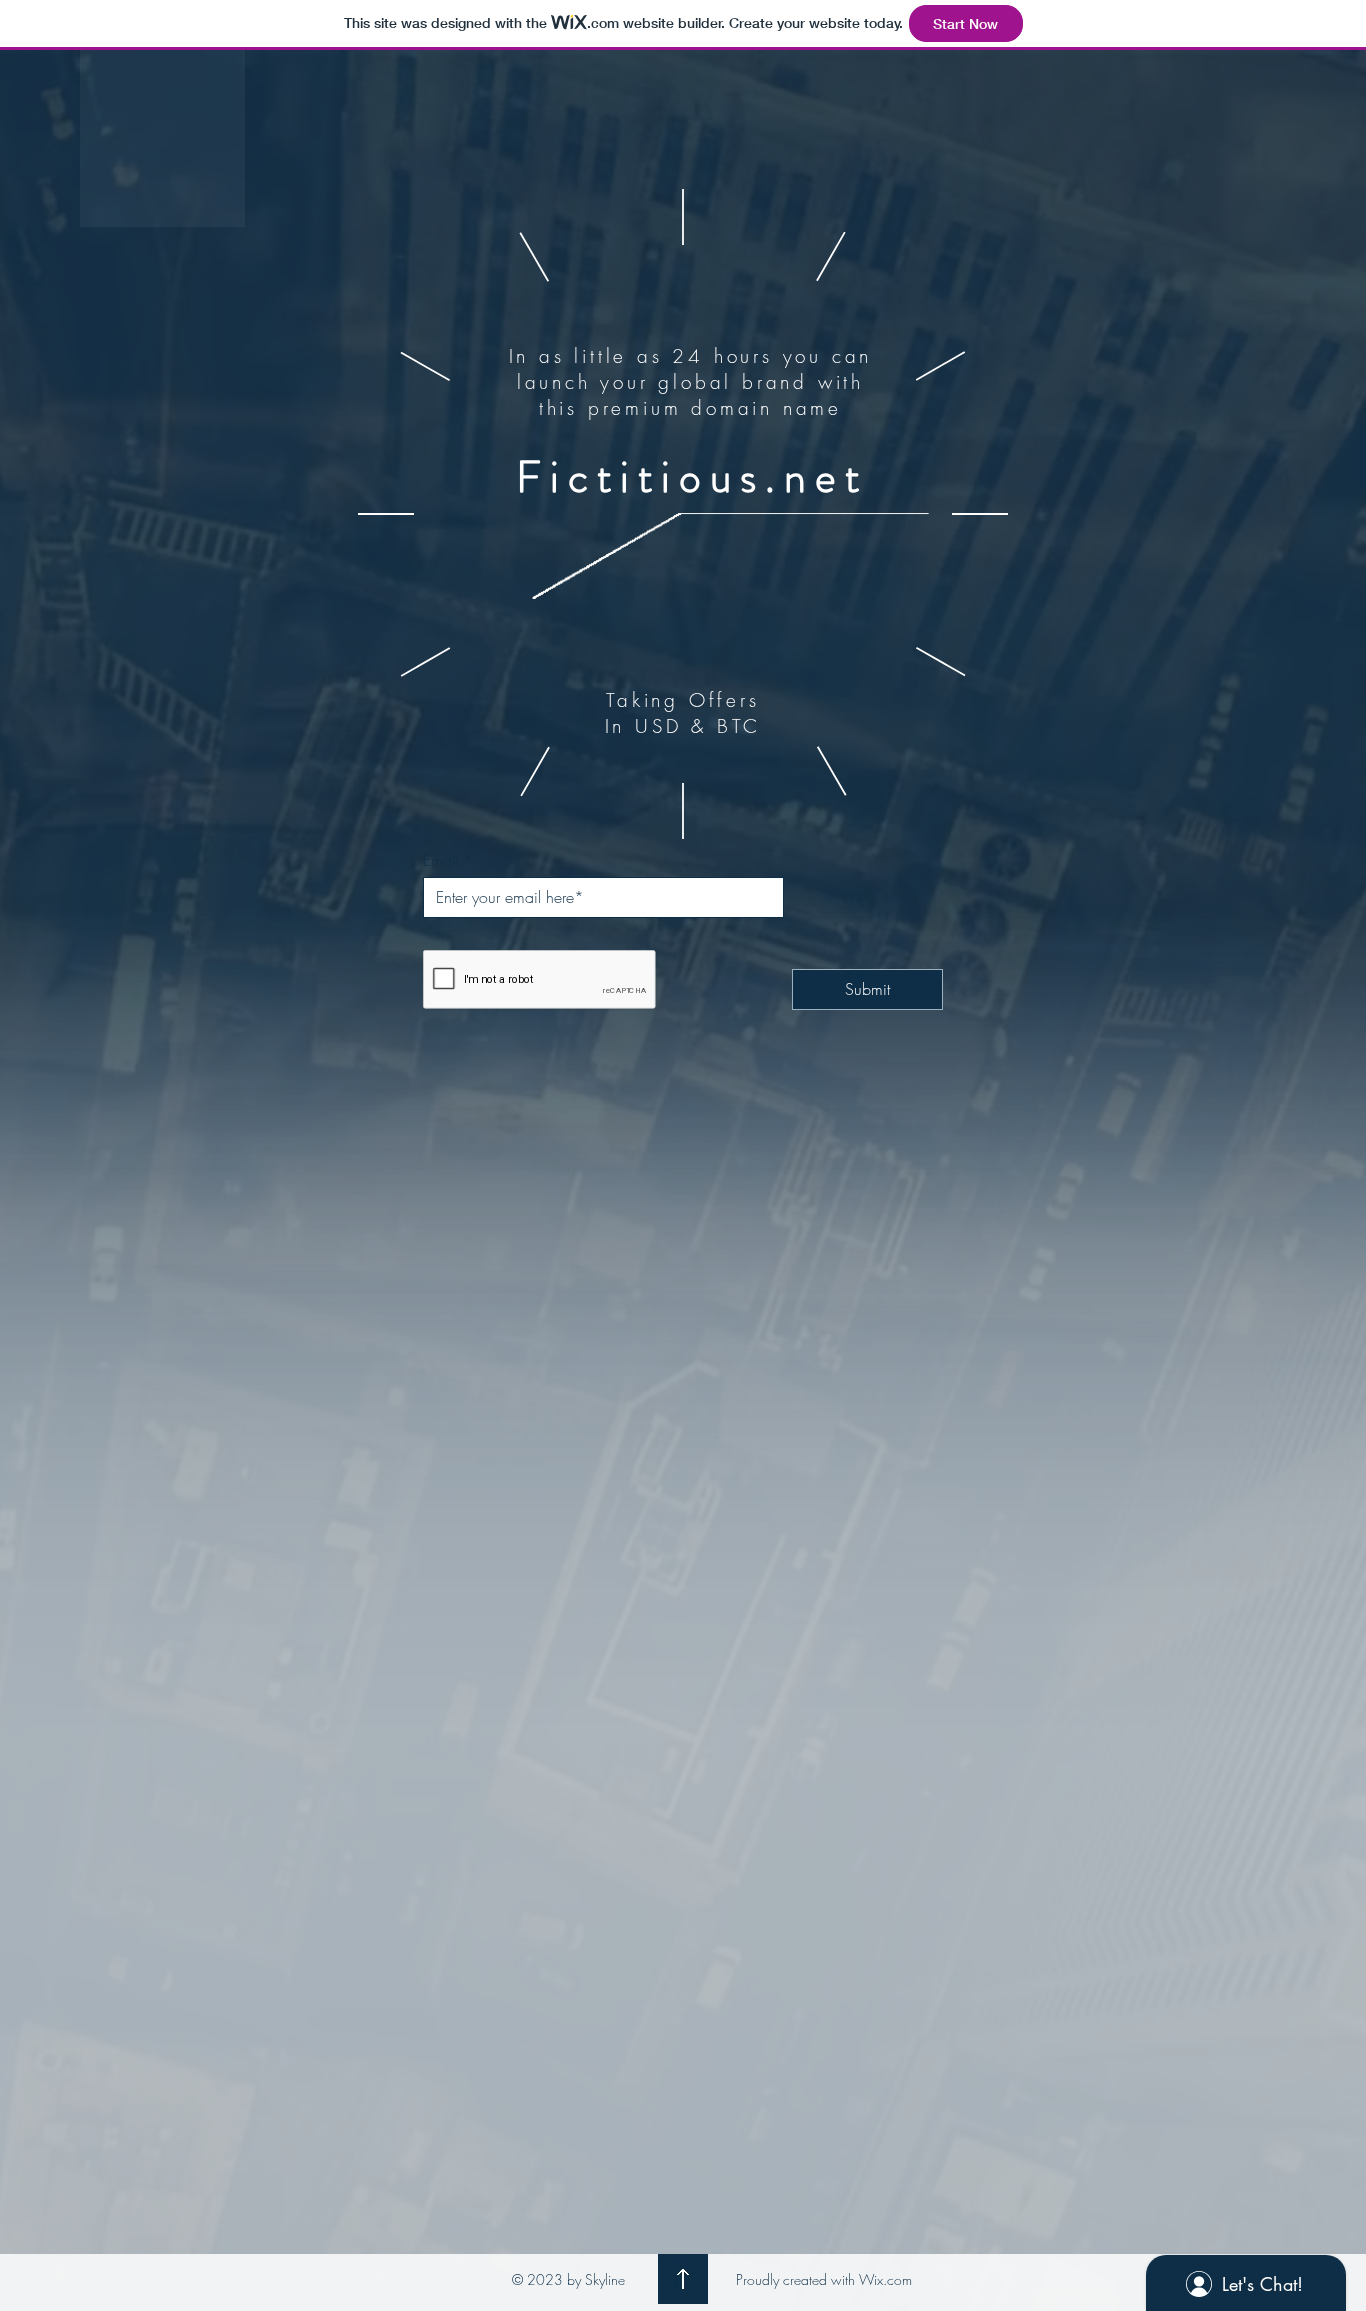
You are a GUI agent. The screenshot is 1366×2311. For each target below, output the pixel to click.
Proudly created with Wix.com (824, 2279)
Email (441, 860)
